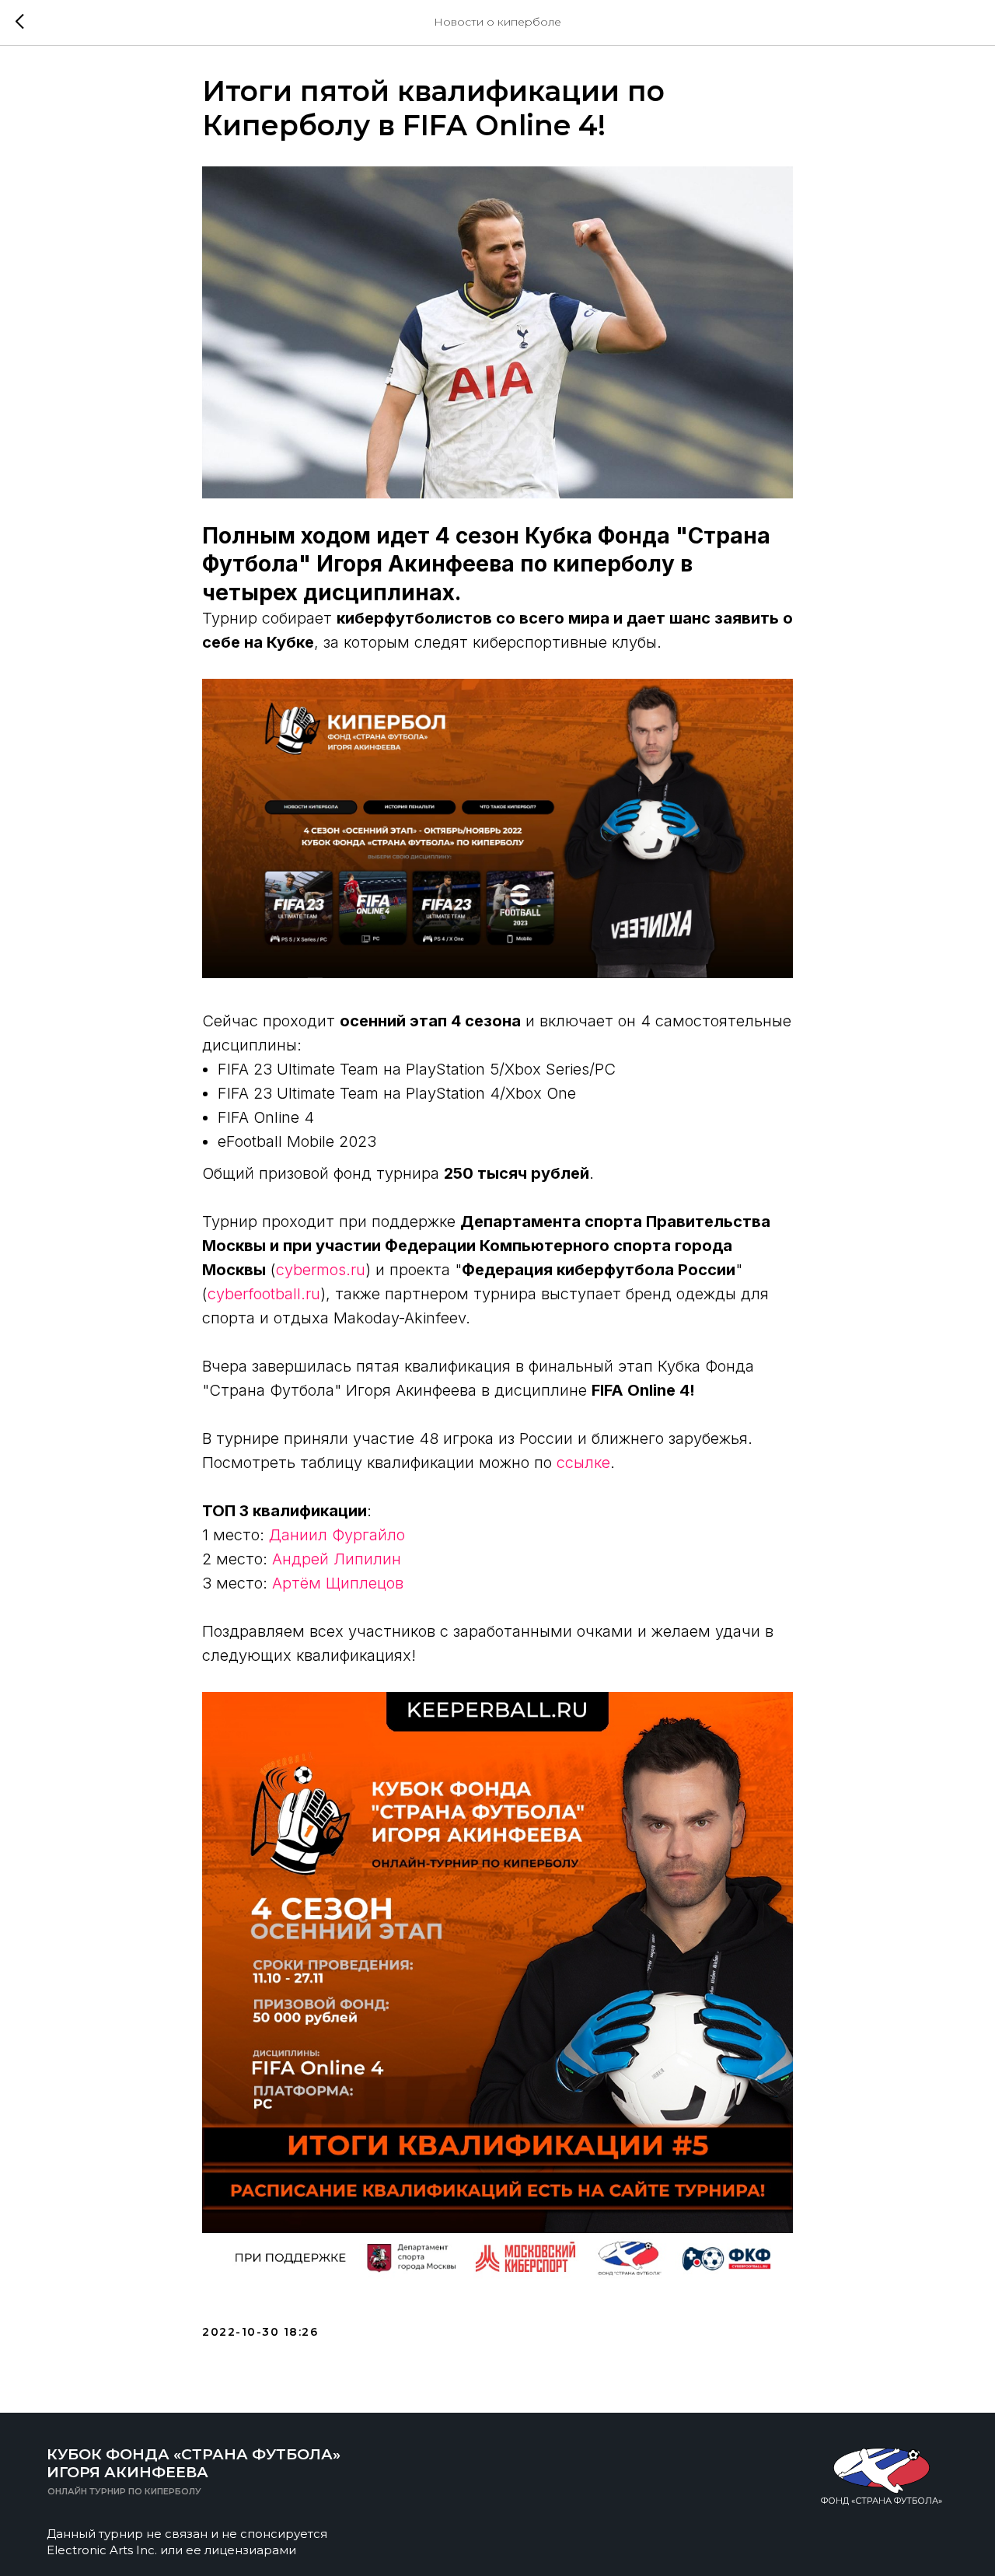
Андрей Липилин (337, 1559)
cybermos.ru (321, 1270)
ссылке (583, 1463)
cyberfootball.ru (264, 1294)
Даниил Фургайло (337, 1535)
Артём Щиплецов (338, 1583)
